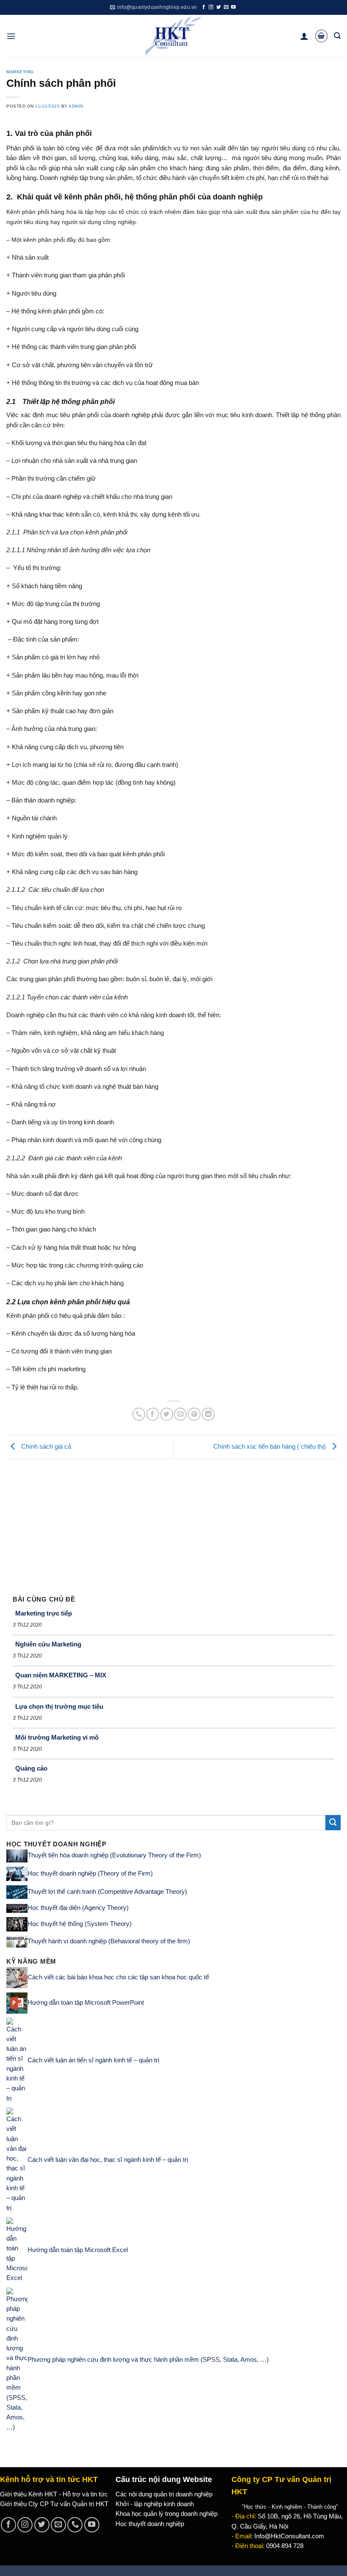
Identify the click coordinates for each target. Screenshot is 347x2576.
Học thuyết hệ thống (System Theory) (80, 1924)
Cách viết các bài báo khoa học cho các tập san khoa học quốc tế (118, 1977)
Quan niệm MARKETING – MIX (61, 1675)
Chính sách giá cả (45, 1447)
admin (76, 106)
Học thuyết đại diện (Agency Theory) (78, 1908)
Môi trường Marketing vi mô (57, 1737)
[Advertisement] (173, 1523)
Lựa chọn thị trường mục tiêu (59, 1706)
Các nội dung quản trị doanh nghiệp (164, 2494)
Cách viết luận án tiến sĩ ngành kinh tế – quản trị (93, 2060)
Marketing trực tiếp (44, 1613)
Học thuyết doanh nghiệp (150, 2524)
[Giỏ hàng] (321, 36)
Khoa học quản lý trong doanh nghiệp (167, 2514)
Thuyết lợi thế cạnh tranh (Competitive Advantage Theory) (107, 1892)
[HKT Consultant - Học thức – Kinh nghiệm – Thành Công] (174, 36)
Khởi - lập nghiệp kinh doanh (155, 2504)
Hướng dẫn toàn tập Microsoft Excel (78, 2250)
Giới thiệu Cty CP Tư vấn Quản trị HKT (54, 2504)
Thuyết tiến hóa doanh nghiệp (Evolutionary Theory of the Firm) (114, 1856)
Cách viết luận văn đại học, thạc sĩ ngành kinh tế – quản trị (108, 2160)
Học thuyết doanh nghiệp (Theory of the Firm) (90, 1873)
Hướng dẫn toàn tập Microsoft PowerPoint (86, 2002)
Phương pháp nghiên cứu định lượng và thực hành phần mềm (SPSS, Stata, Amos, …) (148, 2360)
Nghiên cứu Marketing (48, 1644)
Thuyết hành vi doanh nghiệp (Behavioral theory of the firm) (109, 1941)
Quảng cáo (31, 1768)
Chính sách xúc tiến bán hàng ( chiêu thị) (270, 1447)
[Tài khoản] (304, 36)
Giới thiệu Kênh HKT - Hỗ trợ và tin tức (54, 2494)
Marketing (20, 72)
